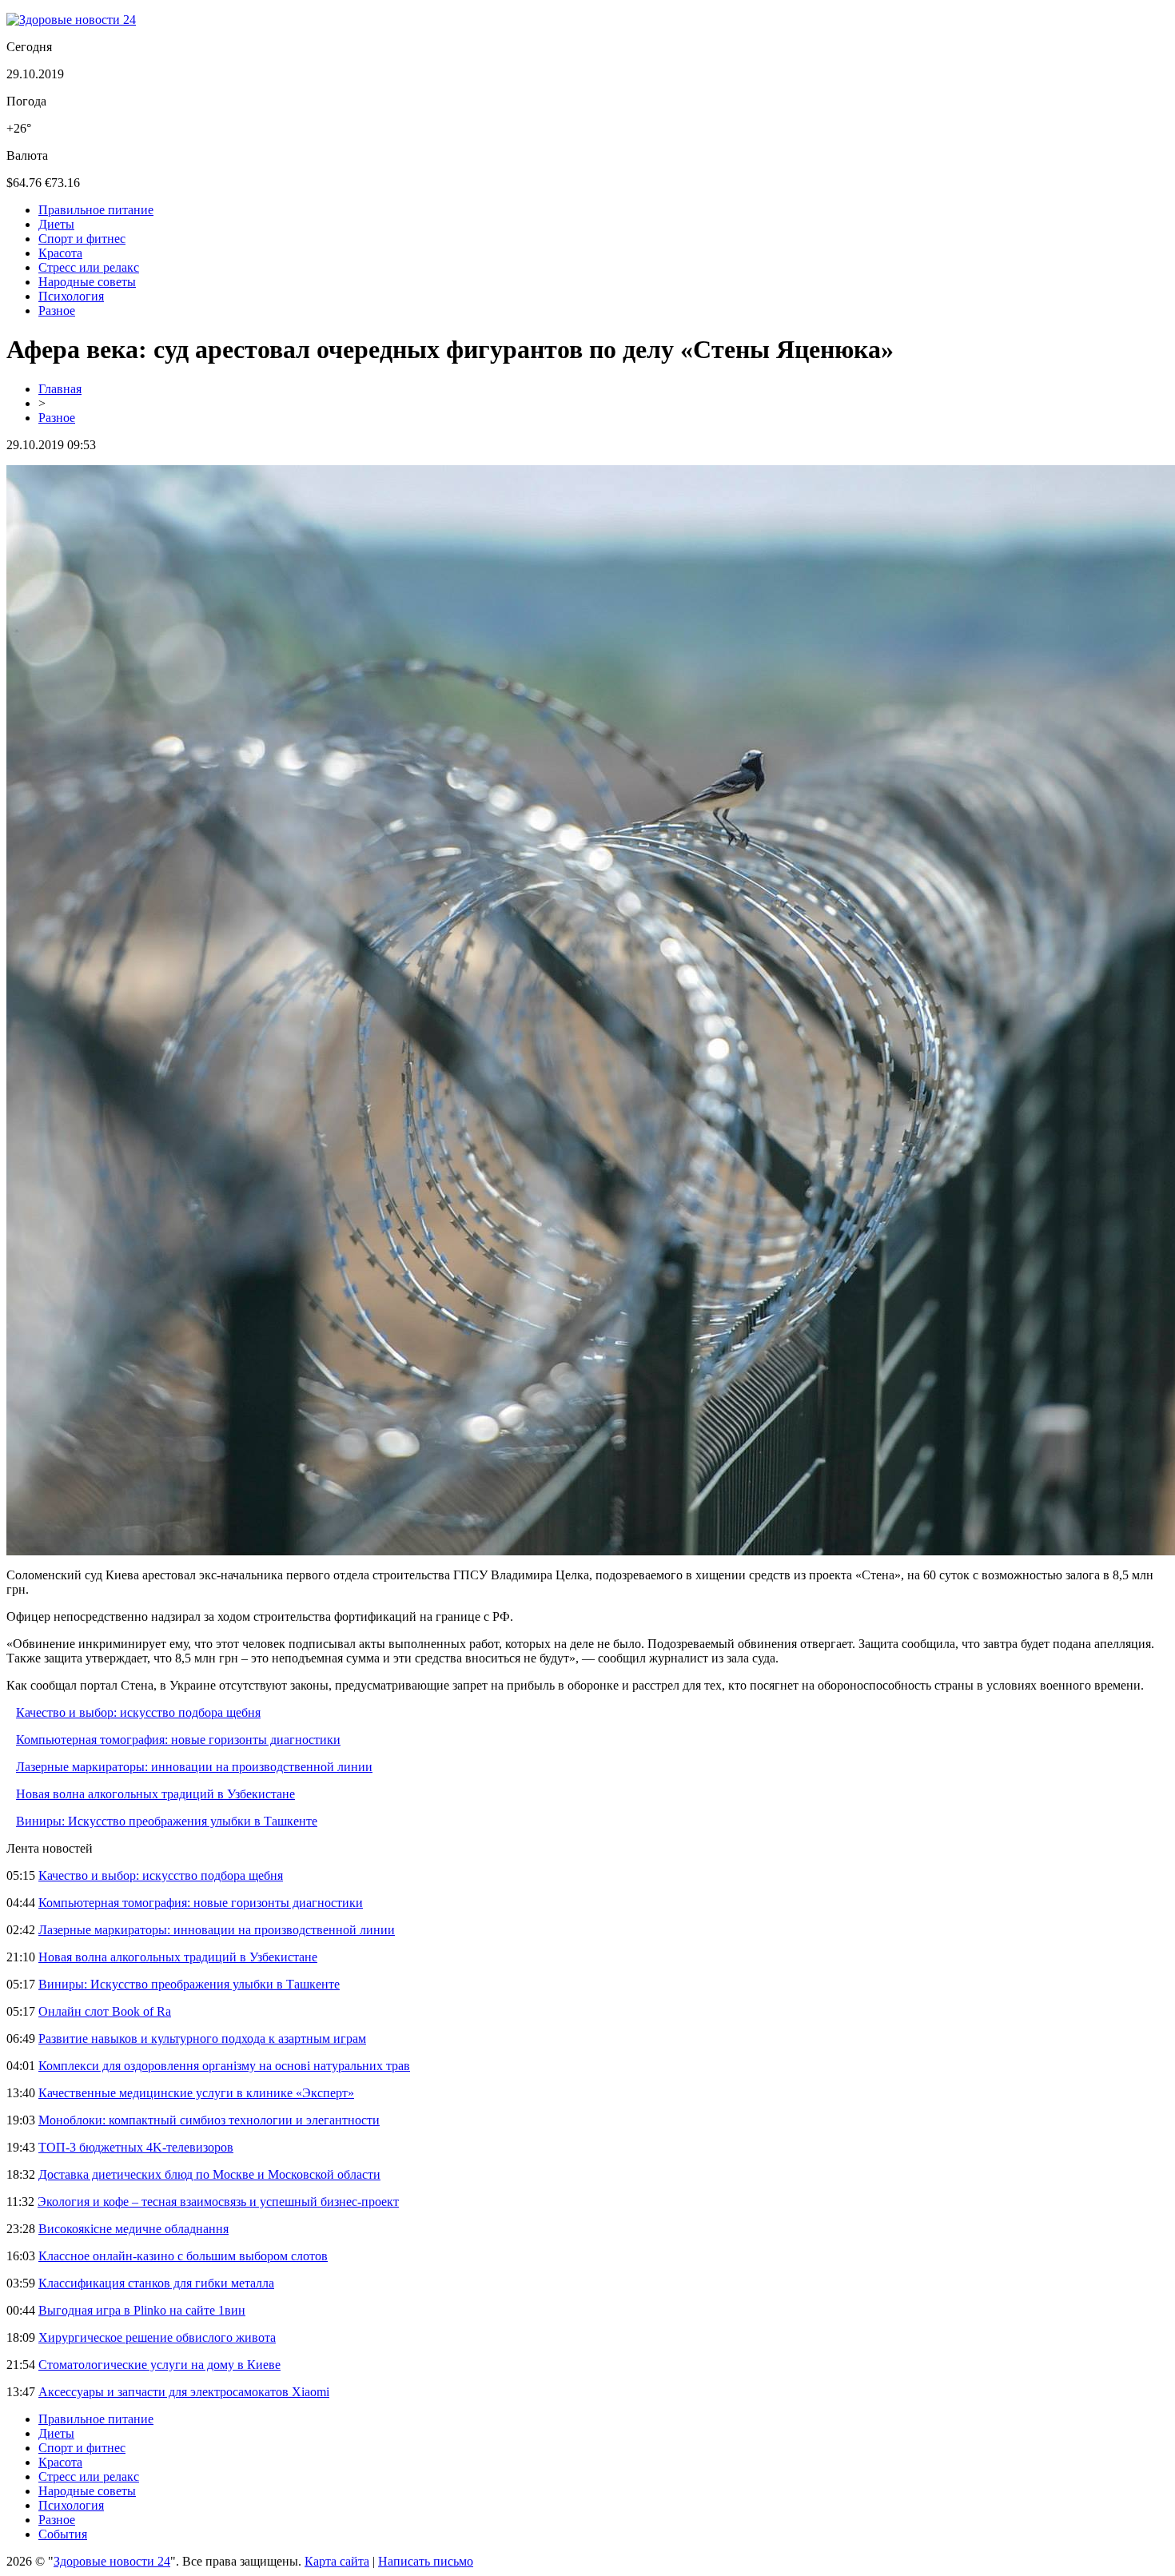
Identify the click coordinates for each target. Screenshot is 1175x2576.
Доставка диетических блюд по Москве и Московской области (209, 2174)
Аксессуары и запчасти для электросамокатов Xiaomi (184, 2392)
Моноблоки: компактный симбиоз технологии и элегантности (209, 2120)
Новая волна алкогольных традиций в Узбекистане (155, 1794)
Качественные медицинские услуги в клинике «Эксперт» (196, 2093)
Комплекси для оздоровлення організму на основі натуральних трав (224, 2066)
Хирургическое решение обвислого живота (157, 2337)
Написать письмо (426, 2561)
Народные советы (87, 282)
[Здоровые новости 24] (71, 20)
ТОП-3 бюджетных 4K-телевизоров (136, 2147)
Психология (71, 296)
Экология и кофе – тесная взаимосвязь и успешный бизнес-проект (218, 2202)
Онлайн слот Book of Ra (105, 2011)
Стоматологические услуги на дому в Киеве (159, 2365)
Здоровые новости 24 (112, 2561)
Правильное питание (96, 210)
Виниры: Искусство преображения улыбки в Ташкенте (167, 1821)
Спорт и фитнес (82, 239)
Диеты (56, 224)
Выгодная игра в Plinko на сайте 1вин (142, 2310)
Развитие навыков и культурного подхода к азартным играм (202, 2039)
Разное (57, 311)
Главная (60, 389)
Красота (60, 253)
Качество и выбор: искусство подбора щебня (138, 1712)
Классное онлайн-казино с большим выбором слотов (183, 2256)
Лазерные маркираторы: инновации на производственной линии (194, 1767)
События (63, 2534)
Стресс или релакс (89, 267)
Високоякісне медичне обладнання (133, 2229)
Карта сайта (337, 2561)
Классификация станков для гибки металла (156, 2283)
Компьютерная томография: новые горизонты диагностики (178, 1740)
